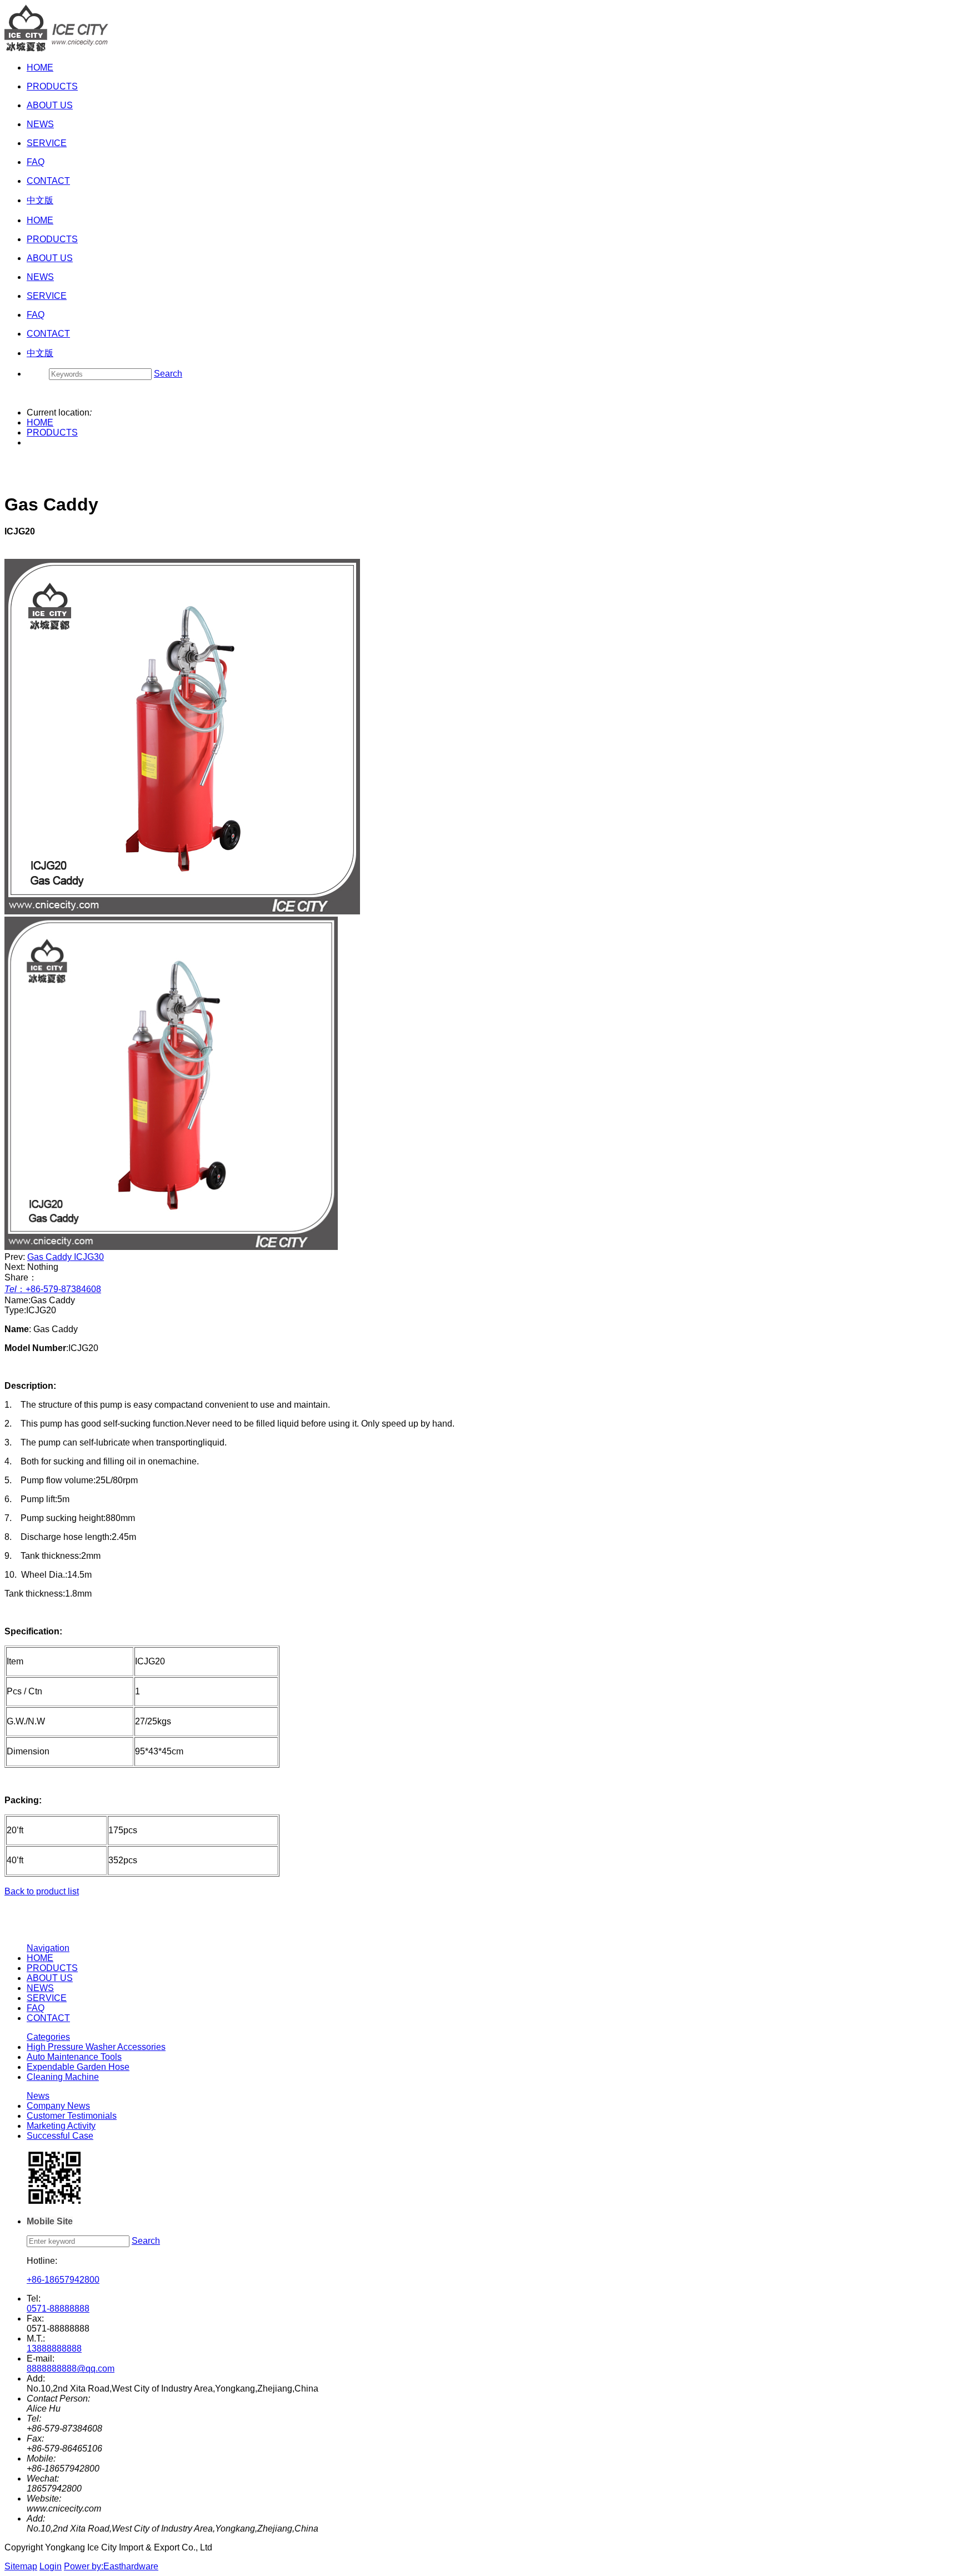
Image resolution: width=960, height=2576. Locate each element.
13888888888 (54, 2349)
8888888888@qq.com (71, 2369)
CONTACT (48, 2018)
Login (51, 2566)
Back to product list (42, 1891)
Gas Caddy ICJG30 (66, 1257)
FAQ (36, 2008)
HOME (40, 422)
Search (168, 374)
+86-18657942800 (63, 2280)
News (38, 2096)
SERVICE (47, 1998)
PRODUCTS (52, 432)
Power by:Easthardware (111, 2566)
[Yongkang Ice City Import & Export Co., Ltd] (57, 49)
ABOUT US (50, 1978)
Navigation (48, 1948)
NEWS (40, 1988)
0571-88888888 (58, 2309)
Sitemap (21, 2566)
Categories (48, 2037)
